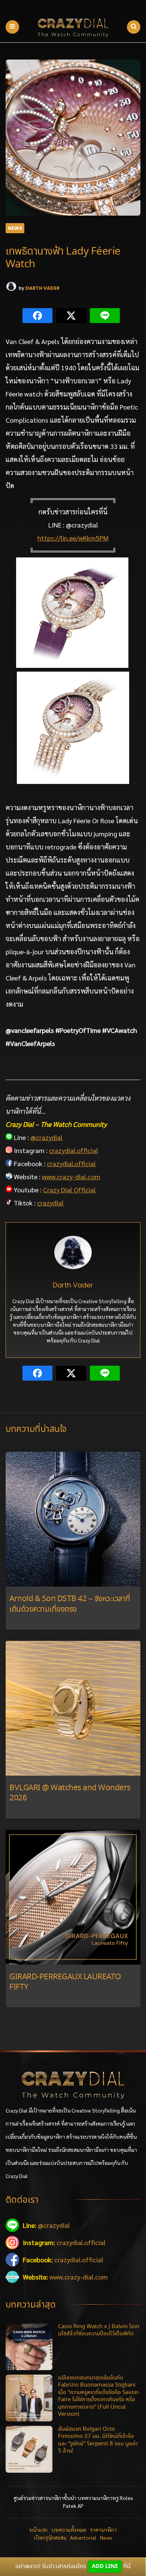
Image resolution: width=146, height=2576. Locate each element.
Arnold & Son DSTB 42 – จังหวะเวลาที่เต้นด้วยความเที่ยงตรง (70, 1604)
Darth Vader (42, 288)
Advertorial (83, 2537)
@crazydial (46, 1137)
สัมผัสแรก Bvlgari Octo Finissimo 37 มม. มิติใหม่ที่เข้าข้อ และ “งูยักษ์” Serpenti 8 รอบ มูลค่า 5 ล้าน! (98, 2440)
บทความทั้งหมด (69, 2530)
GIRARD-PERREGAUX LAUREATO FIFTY (65, 1982)
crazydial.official (74, 1150)
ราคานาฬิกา (103, 2530)
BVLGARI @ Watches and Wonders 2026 (70, 1793)
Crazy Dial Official (69, 1190)
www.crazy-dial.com (71, 1176)
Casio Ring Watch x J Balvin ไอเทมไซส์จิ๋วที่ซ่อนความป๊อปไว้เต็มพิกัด (99, 2330)
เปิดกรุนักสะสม (50, 2537)
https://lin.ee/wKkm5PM (73, 538)
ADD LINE (105, 2566)
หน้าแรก (38, 2530)
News (15, 228)
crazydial (50, 1203)
